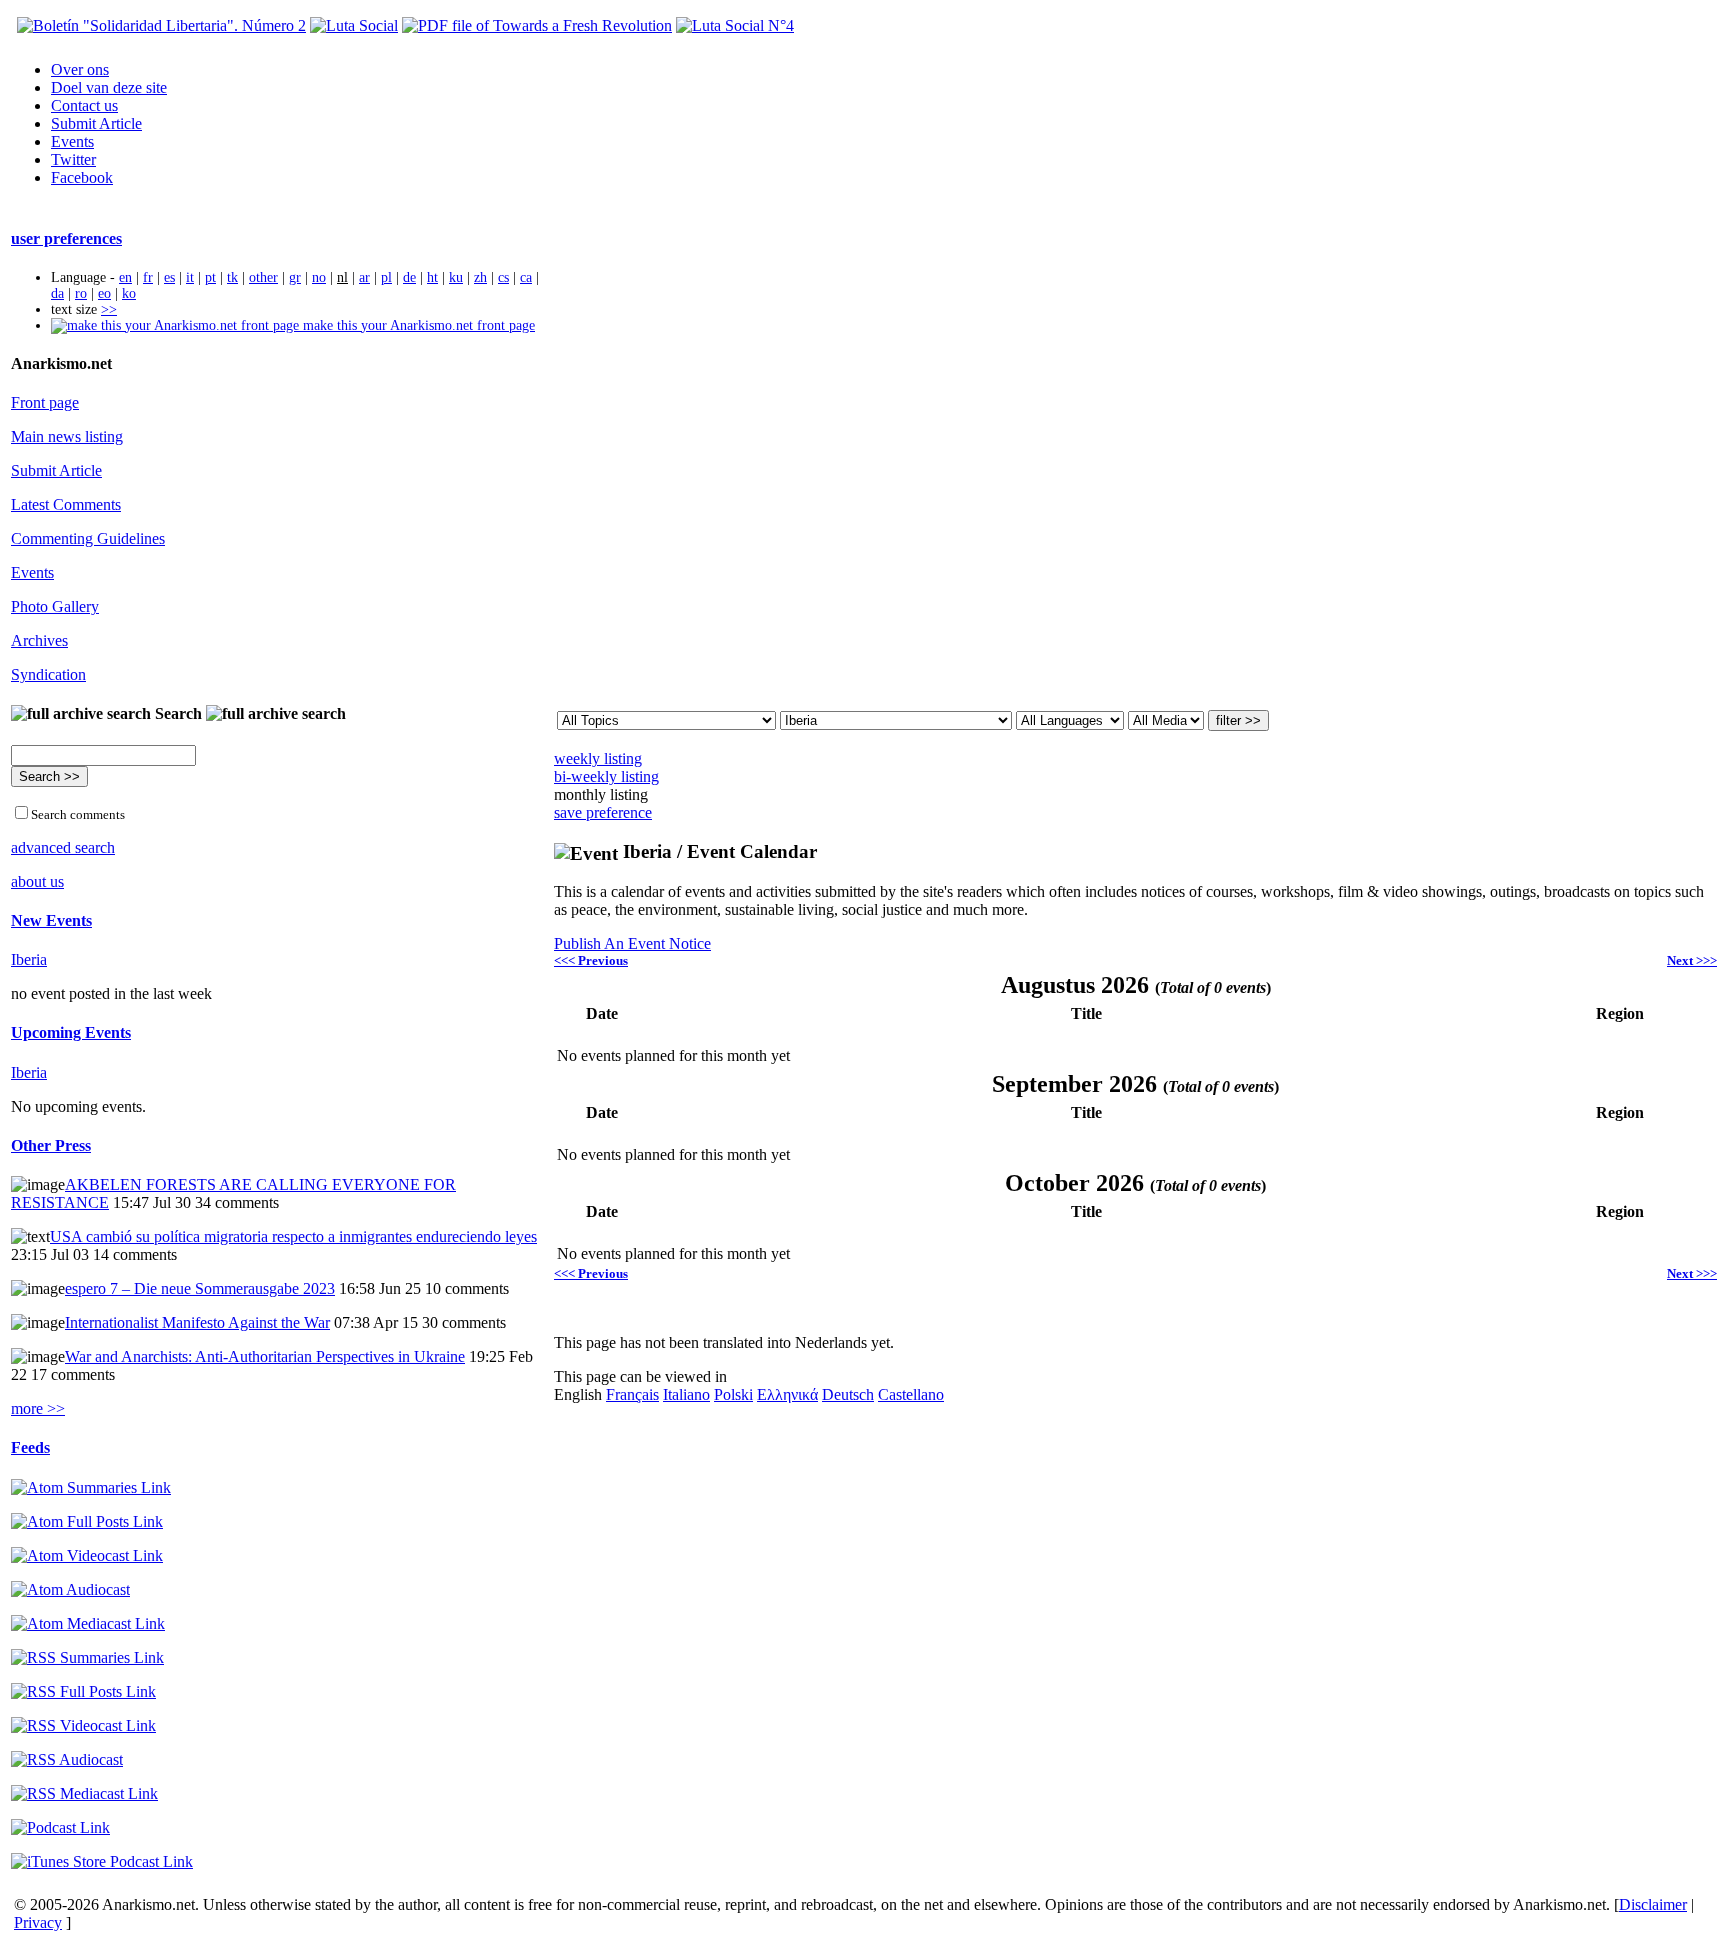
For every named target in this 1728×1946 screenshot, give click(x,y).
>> (109, 309)
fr (148, 277)
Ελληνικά (787, 1394)
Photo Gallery (55, 606)
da (57, 293)
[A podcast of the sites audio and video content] (60, 1827)
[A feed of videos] (87, 1555)
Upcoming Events (71, 1032)
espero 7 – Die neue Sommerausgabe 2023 (200, 1288)
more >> (38, 1408)
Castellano (911, 1394)
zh (480, 277)
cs (503, 277)
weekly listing (598, 758)
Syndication (48, 674)
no (319, 277)
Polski (733, 1394)
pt (210, 277)
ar (364, 277)
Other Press (51, 1145)
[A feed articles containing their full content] (83, 1691)
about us (37, 881)
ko (129, 293)
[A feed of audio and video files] (88, 1623)
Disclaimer (1653, 1904)
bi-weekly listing (606, 776)
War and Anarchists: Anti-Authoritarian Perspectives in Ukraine (265, 1356)
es (169, 277)
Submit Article (96, 123)
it (190, 277)
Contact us (84, 105)
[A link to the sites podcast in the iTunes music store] (102, 1861)
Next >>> (1692, 960)
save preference (603, 812)
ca (526, 277)
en (125, 277)
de (409, 277)
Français (632, 1394)
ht (432, 277)
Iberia (29, 959)
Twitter (73, 159)
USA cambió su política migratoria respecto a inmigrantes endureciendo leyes (293, 1236)
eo (104, 293)
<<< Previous (591, 960)
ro (81, 293)
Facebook (82, 177)
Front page (45, 402)
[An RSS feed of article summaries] (87, 1657)
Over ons (80, 69)
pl (386, 277)
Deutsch (848, 1394)
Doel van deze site (109, 87)
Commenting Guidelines (88, 538)
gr (295, 277)
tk (232, 277)
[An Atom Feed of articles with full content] (87, 1521)
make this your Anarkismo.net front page (417, 325)
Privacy (38, 1922)
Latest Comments (66, 504)
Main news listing (67, 436)
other (263, 277)
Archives (39, 640)
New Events (51, 920)
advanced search (63, 847)
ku (456, 277)
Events (72, 141)
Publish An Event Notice (632, 943)
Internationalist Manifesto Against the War (197, 1322)
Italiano (686, 1394)
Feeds (30, 1447)
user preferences (66, 238)
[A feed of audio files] (70, 1589)
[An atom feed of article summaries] (91, 1487)
